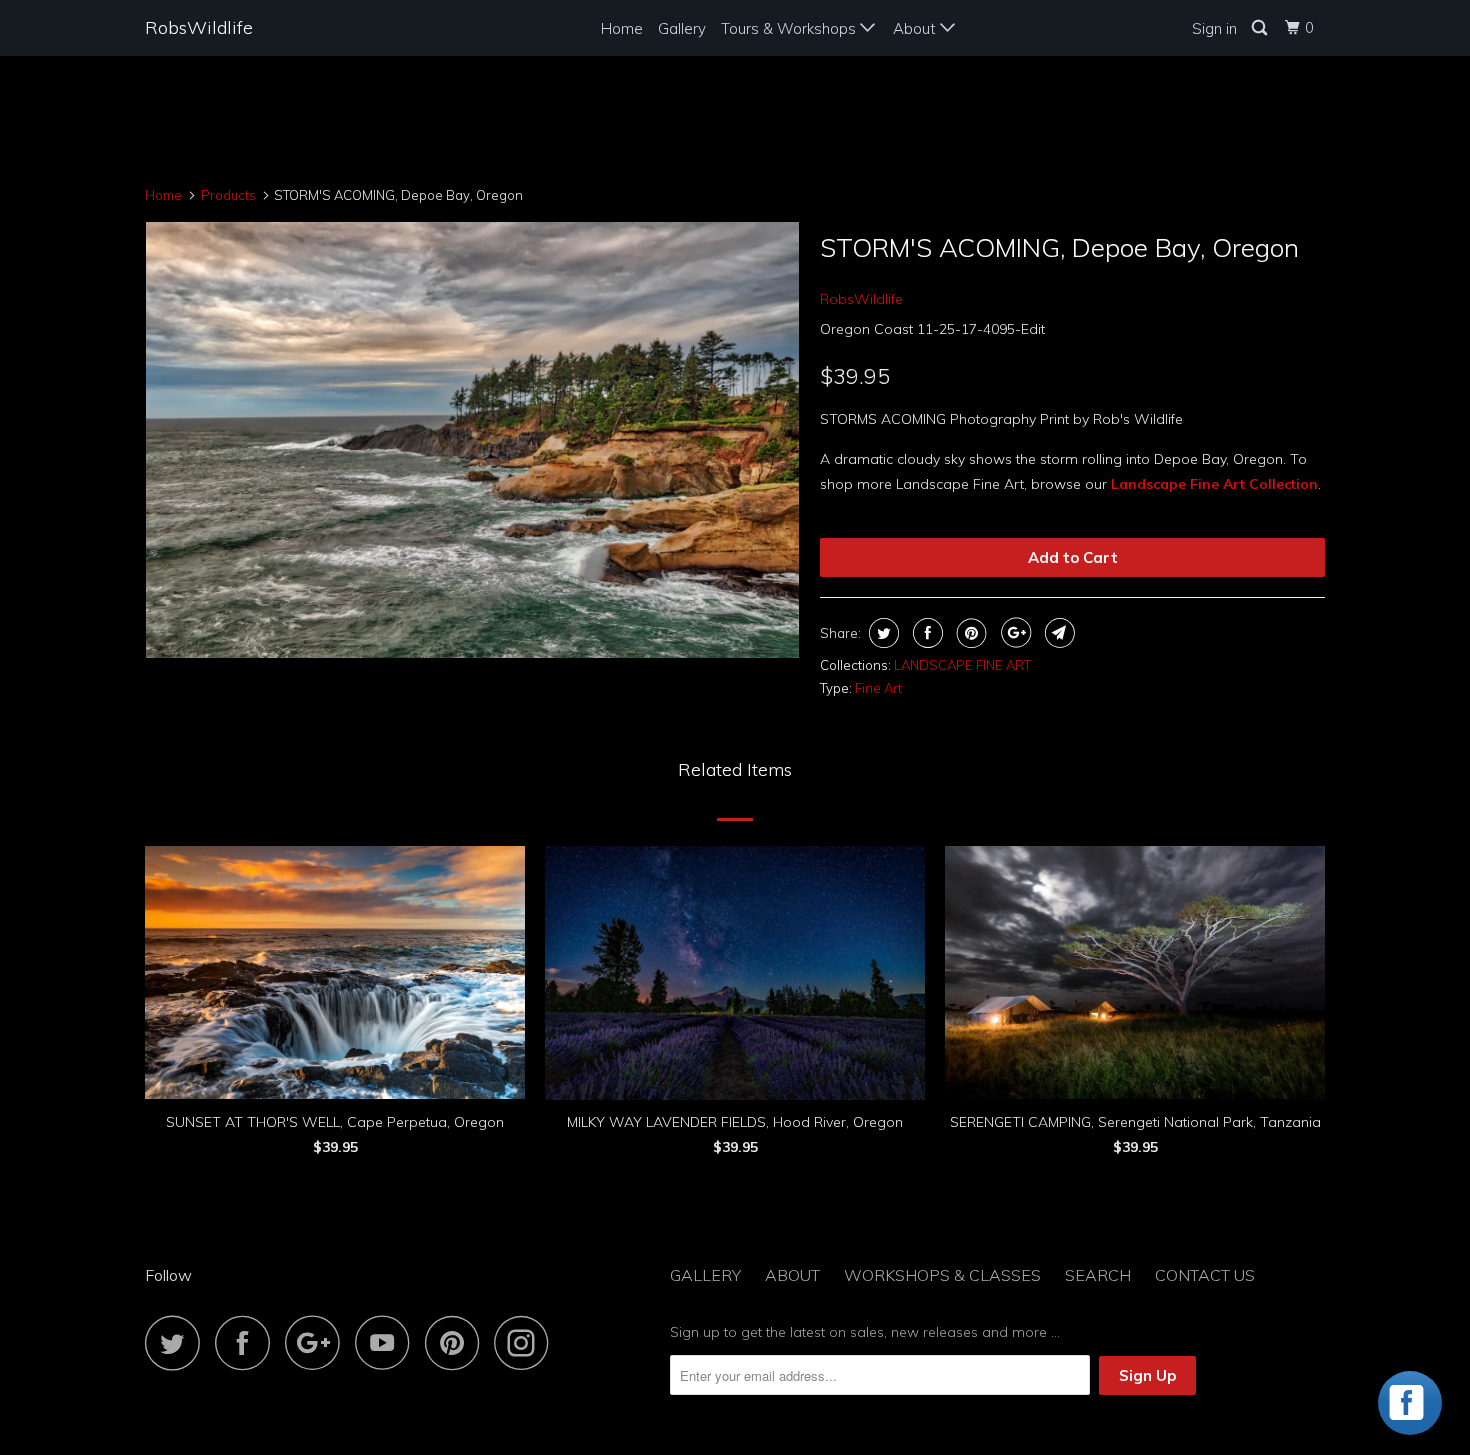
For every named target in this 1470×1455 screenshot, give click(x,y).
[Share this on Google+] (1013, 633)
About (916, 28)
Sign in (1214, 28)
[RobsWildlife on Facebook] (248, 1342)
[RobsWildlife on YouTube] (388, 1342)
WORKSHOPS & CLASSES (942, 1275)
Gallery (682, 28)
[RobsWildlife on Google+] (318, 1342)
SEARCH (1098, 1275)
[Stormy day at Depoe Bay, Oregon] (472, 439)
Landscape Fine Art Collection (1214, 484)
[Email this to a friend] (1057, 633)
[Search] (1261, 28)
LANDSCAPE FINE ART (962, 665)
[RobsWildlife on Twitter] (178, 1342)
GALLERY (705, 1275)
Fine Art (878, 688)
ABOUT (792, 1275)
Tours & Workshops (790, 28)
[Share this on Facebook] (925, 633)
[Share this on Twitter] (881, 633)
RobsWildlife (199, 27)
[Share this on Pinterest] (969, 633)
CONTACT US (1205, 1275)
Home (622, 28)
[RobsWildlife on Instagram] (527, 1342)
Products (228, 195)
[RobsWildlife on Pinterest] (457, 1342)
